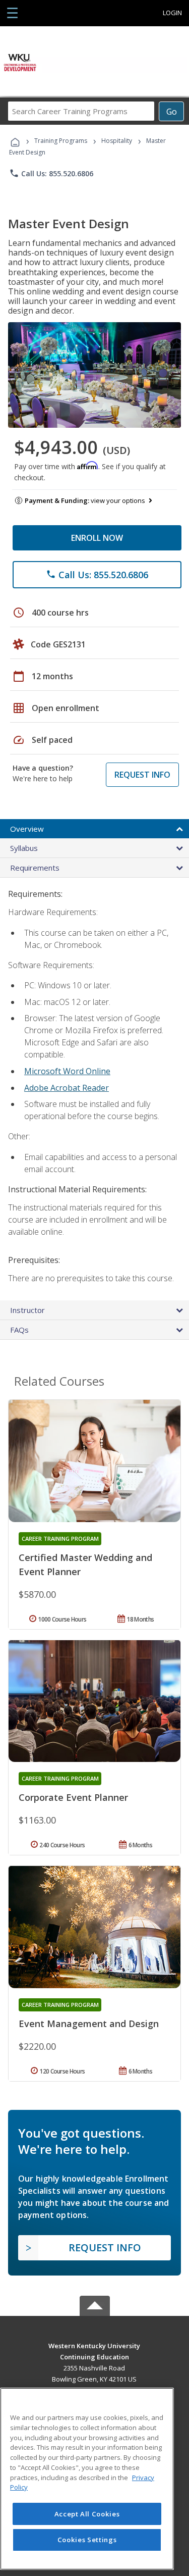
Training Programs (61, 141)
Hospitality (117, 141)
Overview (27, 829)
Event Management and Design (89, 2024)
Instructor (27, 1310)
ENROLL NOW (97, 538)
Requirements (35, 868)
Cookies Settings (87, 2540)
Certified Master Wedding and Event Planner (85, 1564)
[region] (87, 2479)
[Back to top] (95, 2345)
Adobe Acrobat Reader (67, 1088)
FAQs (19, 1330)
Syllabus (24, 848)
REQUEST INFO (142, 775)
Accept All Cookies (87, 2514)
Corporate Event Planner (73, 1797)
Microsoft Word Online (67, 1071)
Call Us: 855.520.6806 (51, 173)
